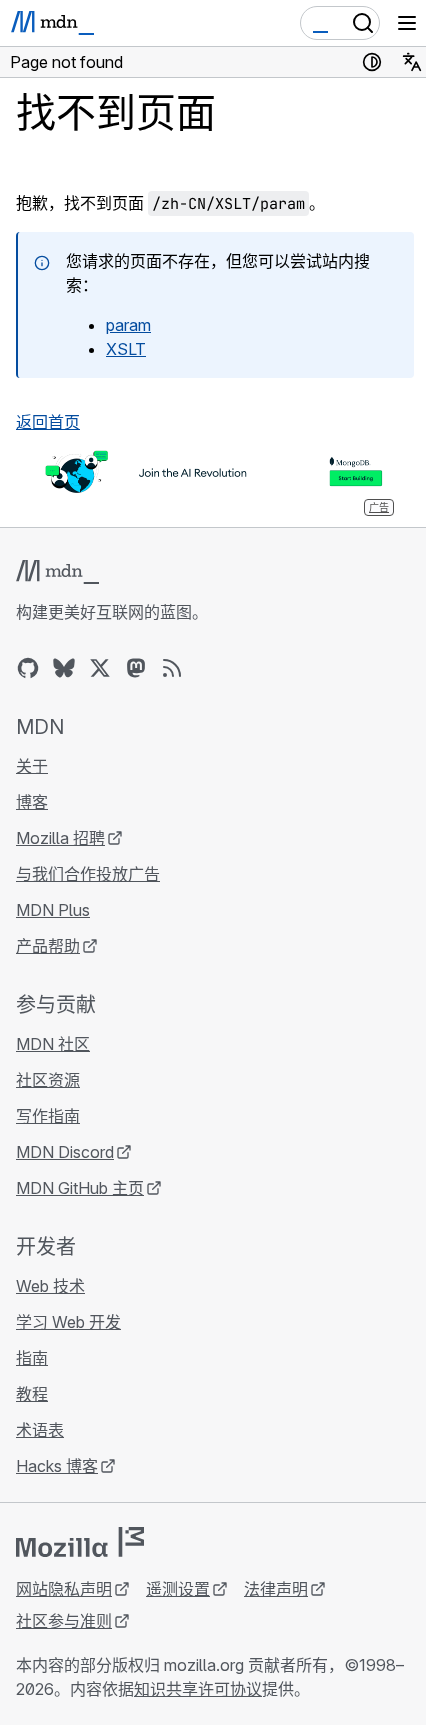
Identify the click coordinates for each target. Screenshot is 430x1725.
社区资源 (48, 1080)
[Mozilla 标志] (80, 1542)
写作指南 (48, 1116)
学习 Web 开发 (68, 1322)
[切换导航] (407, 23)
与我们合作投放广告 (88, 874)
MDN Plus (53, 910)
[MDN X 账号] (100, 668)
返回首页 (48, 422)
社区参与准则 (64, 1621)
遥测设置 (178, 1589)
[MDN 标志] (57, 572)
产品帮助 (48, 946)
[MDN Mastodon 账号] (136, 668)
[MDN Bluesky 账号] (64, 668)
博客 (32, 802)
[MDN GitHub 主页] (28, 668)
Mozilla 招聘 (60, 838)
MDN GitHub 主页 (80, 1188)
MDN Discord (65, 1152)
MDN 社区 (53, 1044)
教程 (32, 1394)
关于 (32, 766)
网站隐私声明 (64, 1589)
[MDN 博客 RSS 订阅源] (172, 668)
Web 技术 (50, 1286)
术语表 (40, 1430)
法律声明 (276, 1589)
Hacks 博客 (57, 1466)
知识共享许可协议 (198, 1689)
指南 (32, 1358)
